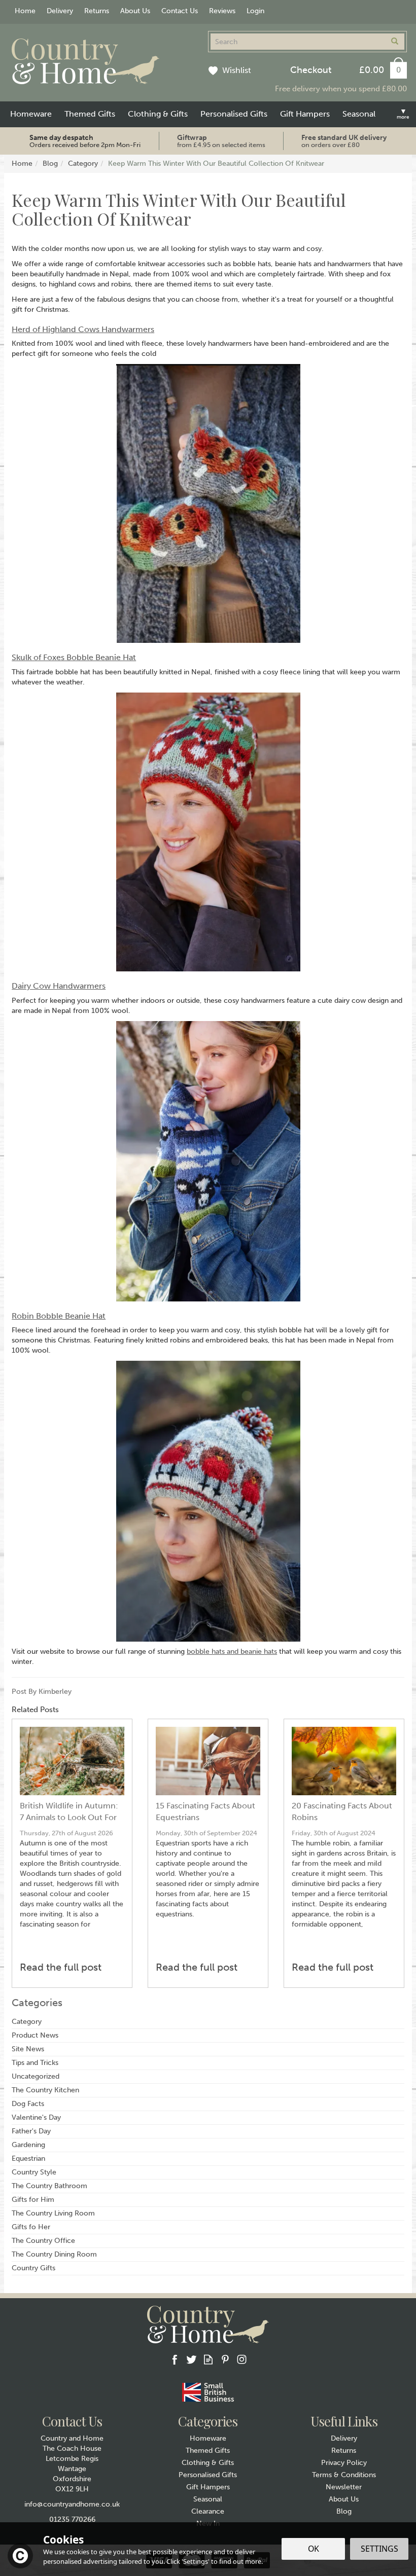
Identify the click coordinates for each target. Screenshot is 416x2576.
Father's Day (31, 2131)
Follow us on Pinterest (225, 2359)
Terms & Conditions (344, 2475)
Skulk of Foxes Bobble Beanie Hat (74, 657)
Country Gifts (33, 2268)
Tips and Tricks (35, 2063)
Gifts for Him (33, 2200)
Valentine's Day (36, 2117)
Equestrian (28, 2158)
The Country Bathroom (49, 2186)
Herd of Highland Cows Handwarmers (83, 329)
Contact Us (180, 11)
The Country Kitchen (45, 2090)
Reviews (222, 11)
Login (255, 11)
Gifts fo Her (31, 2227)
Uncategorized (36, 2076)
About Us (344, 2499)
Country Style (34, 2172)
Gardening (28, 2145)
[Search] (395, 42)
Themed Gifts (208, 2451)
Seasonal (208, 2499)
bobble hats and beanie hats (232, 1652)
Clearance (208, 2511)
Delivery (344, 2438)
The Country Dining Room (54, 2254)
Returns (344, 2451)
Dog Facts (28, 2104)
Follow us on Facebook (175, 2359)
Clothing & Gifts (208, 2463)
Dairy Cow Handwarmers (59, 986)
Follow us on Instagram (242, 2359)
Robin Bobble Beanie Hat (59, 1316)
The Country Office (43, 2241)
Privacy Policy (344, 2463)
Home (25, 11)
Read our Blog (208, 2359)
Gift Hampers (208, 2487)
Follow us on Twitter (192, 2359)
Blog (344, 2511)
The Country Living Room (53, 2213)
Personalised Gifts (208, 2475)
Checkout (311, 70)
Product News (35, 2035)
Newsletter (344, 2487)
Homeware (208, 2438)
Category (27, 2022)
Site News (28, 2049)
